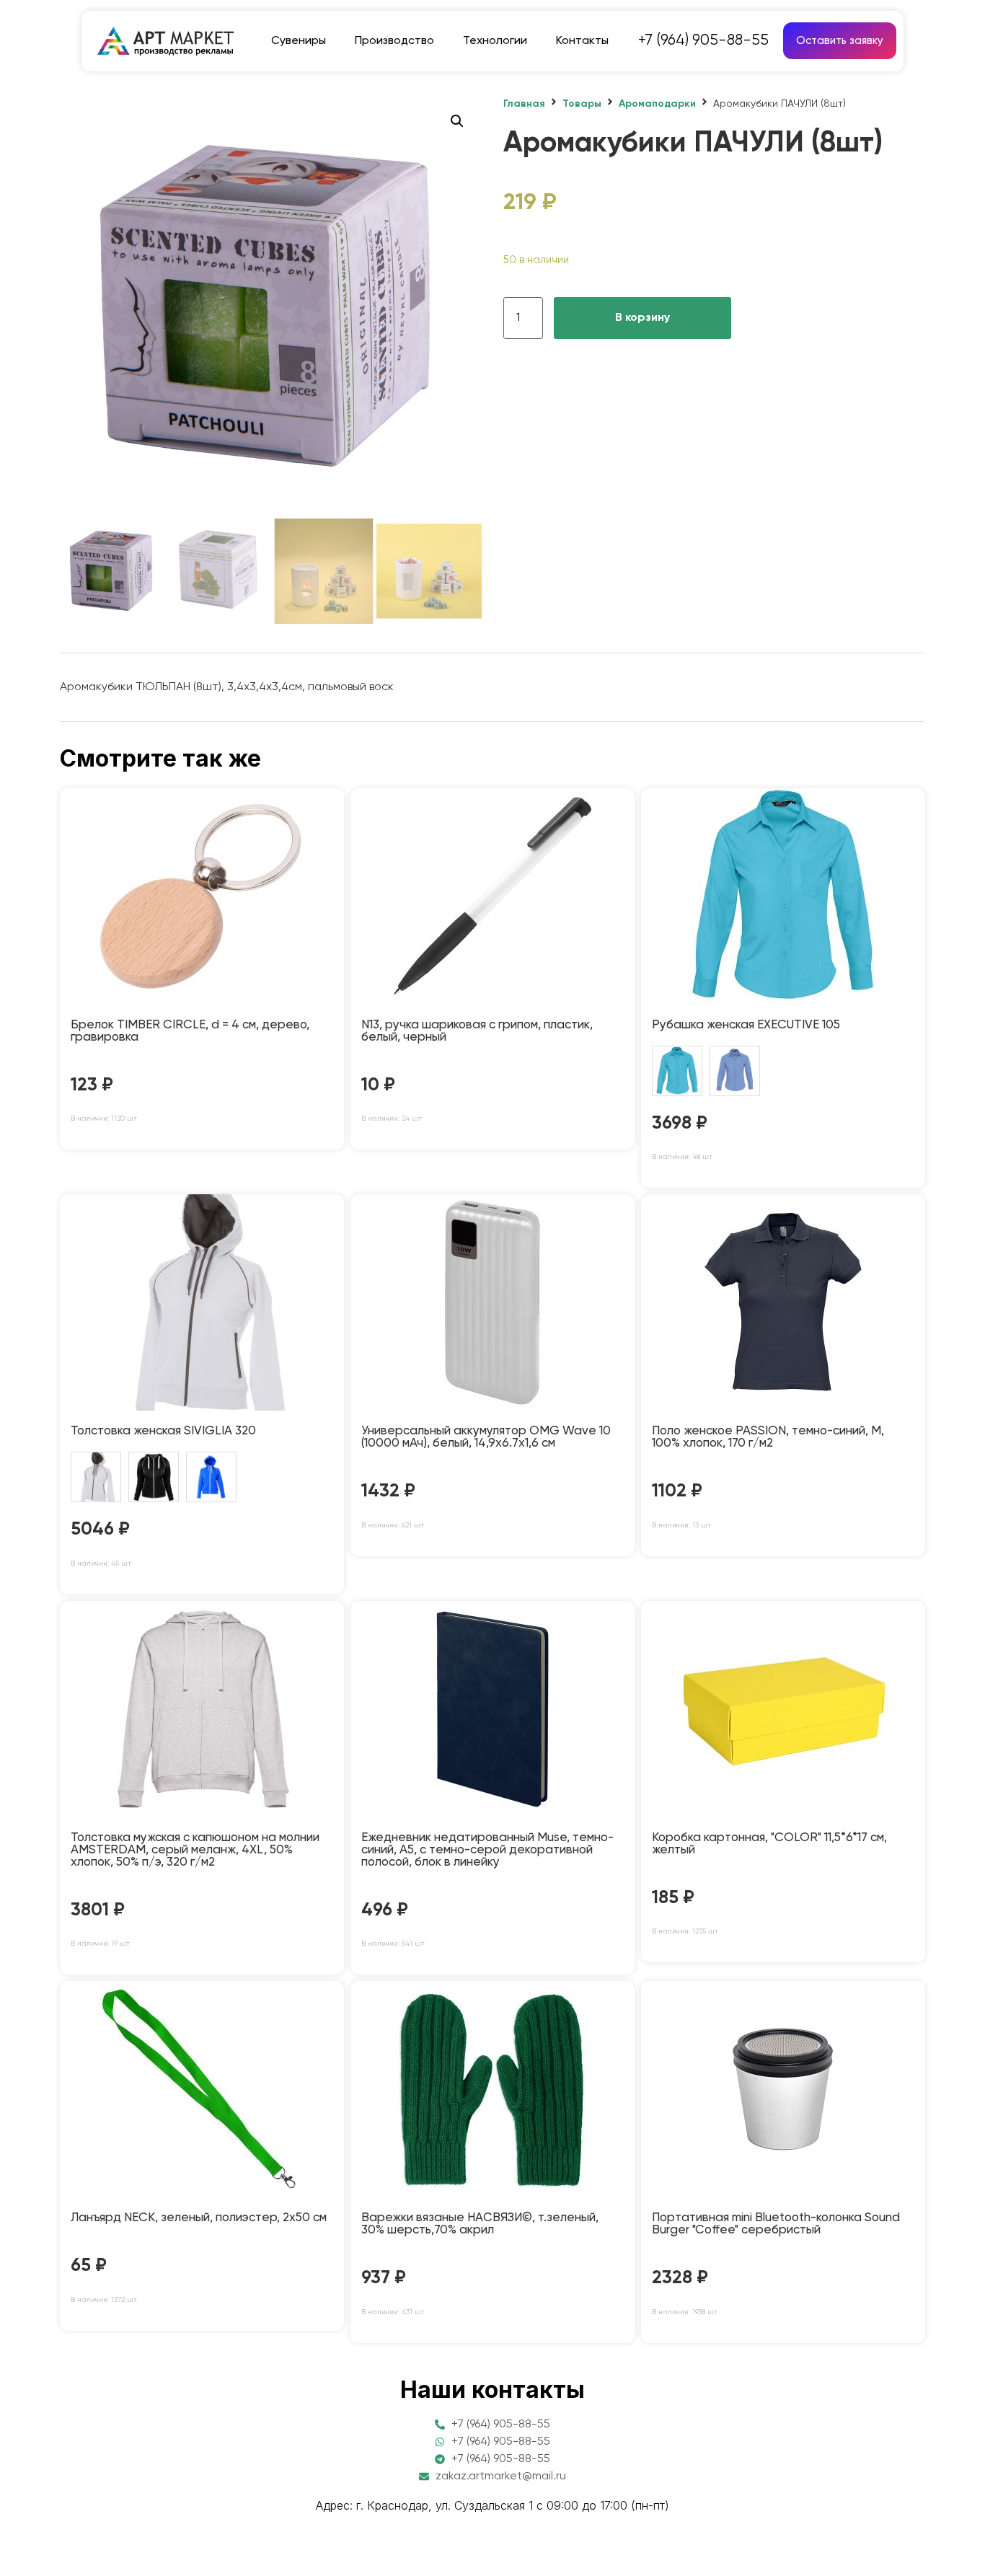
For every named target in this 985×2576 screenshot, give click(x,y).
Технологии (495, 41)
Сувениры (299, 41)
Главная (524, 104)
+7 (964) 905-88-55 (703, 41)
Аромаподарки (657, 104)
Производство (394, 41)
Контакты (582, 41)
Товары (582, 104)
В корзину (642, 318)
